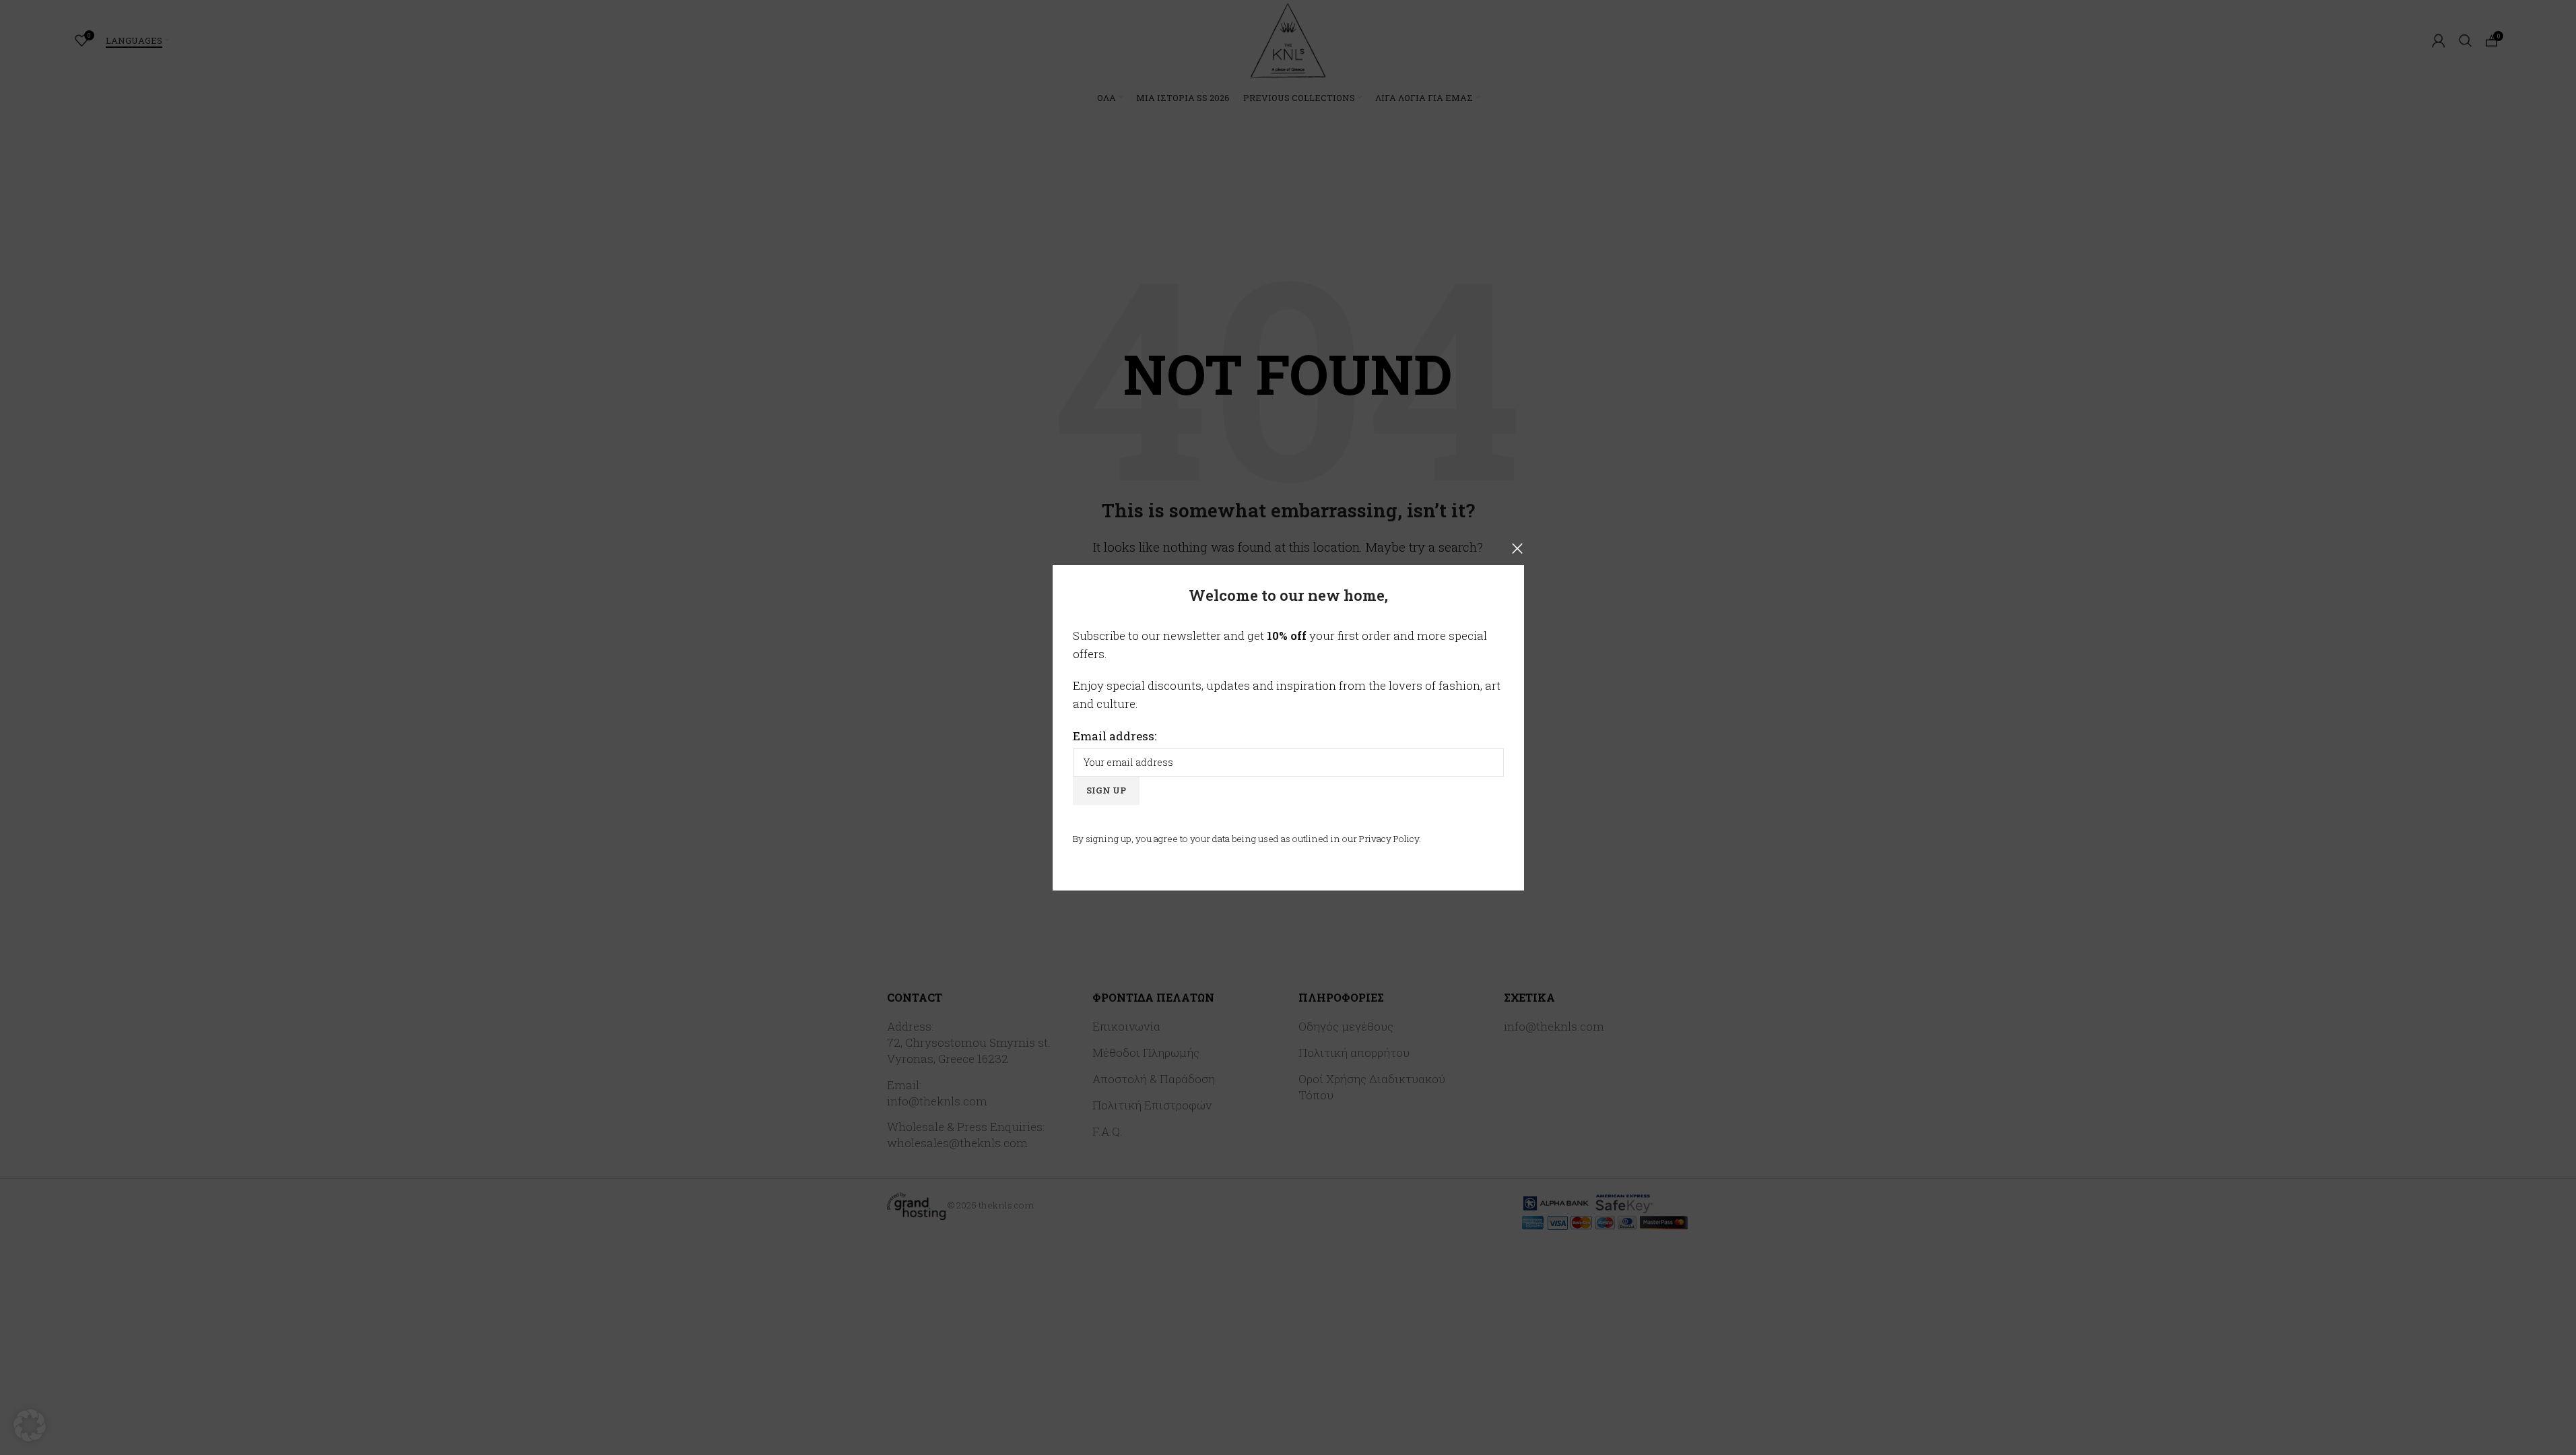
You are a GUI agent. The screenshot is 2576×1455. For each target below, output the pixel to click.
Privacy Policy (1389, 838)
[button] (30, 1425)
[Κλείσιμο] (1517, 548)
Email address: (1115, 735)
